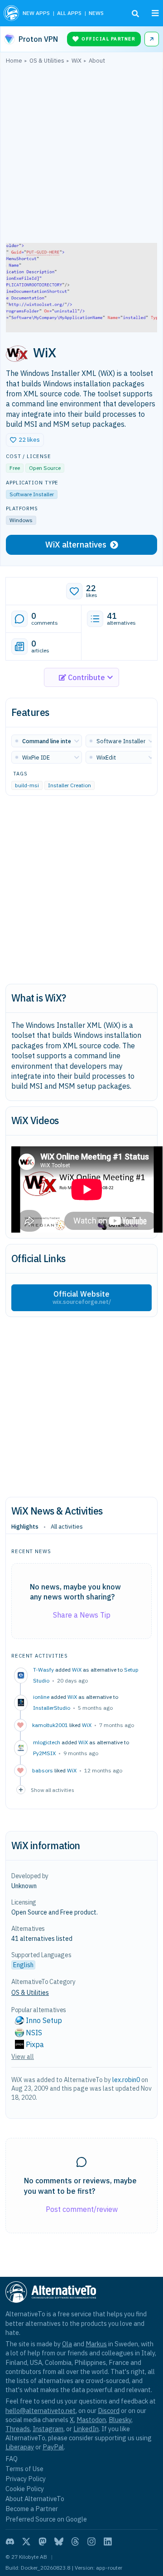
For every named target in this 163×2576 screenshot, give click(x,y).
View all (23, 2057)
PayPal (53, 2447)
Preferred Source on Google (46, 2519)
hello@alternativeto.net (41, 2411)
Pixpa (35, 2044)
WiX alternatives (76, 545)
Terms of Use (24, 2469)
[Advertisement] (81, 156)
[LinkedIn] (108, 2541)
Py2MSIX (44, 1753)
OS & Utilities (30, 1993)
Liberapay (20, 2447)
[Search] (135, 14)
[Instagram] (91, 2541)
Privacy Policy (26, 2479)
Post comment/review (82, 2209)
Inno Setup (44, 2020)
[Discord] (10, 2541)
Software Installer (32, 494)
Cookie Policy (25, 2489)
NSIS (34, 2033)
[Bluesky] (59, 2541)
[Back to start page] (11, 13)
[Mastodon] (43, 2541)
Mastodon (91, 2420)
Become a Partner (32, 2509)
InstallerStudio (52, 1708)
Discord (109, 2411)
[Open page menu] (155, 13)
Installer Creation (70, 785)
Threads (18, 2429)
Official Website (82, 1298)
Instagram (48, 2429)
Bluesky (120, 2420)
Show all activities (53, 1790)
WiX (77, 1670)
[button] (25, 440)
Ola (67, 2344)
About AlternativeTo (35, 2499)
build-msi (27, 785)
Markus (96, 2344)
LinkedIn (86, 2429)
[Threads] (75, 2541)
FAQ (12, 2459)
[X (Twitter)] (26, 2541)
